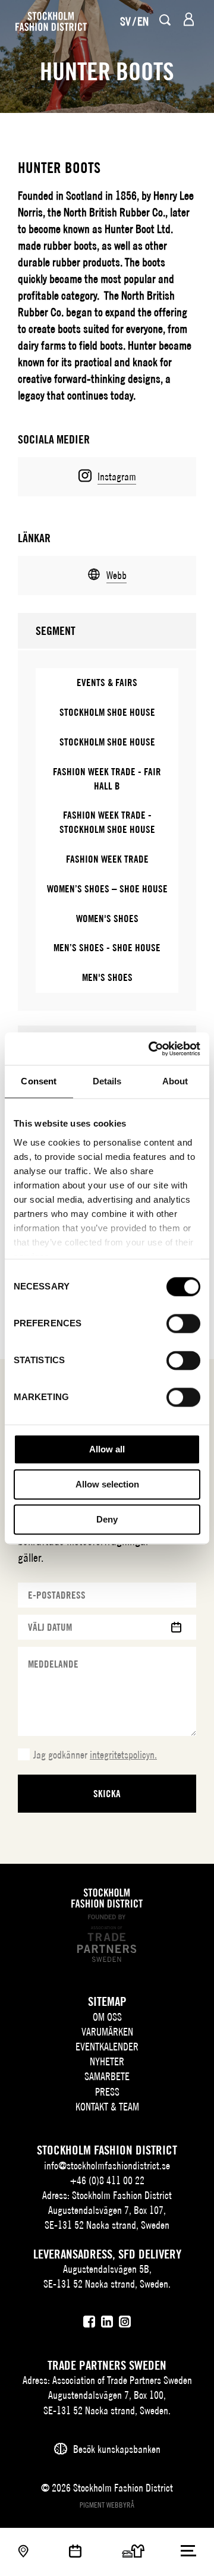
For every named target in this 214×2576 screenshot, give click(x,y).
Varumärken (107, 2032)
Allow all (107, 1449)
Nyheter (107, 2061)
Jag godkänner (95, 1755)
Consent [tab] (39, 1081)
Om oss (107, 2017)
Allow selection (107, 1484)
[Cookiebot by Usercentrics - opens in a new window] (151, 1049)
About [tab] (175, 1081)
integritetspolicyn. (123, 1755)
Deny (107, 1519)
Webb (117, 575)
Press (107, 2092)
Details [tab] (107, 1081)
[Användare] (189, 19)
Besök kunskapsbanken (117, 2449)
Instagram (117, 476)
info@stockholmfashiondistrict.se (107, 2165)
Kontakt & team (107, 2107)
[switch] (183, 1323)
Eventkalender (107, 2047)
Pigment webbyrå (107, 2505)
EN (143, 21)
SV (125, 21)
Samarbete (107, 2076)
